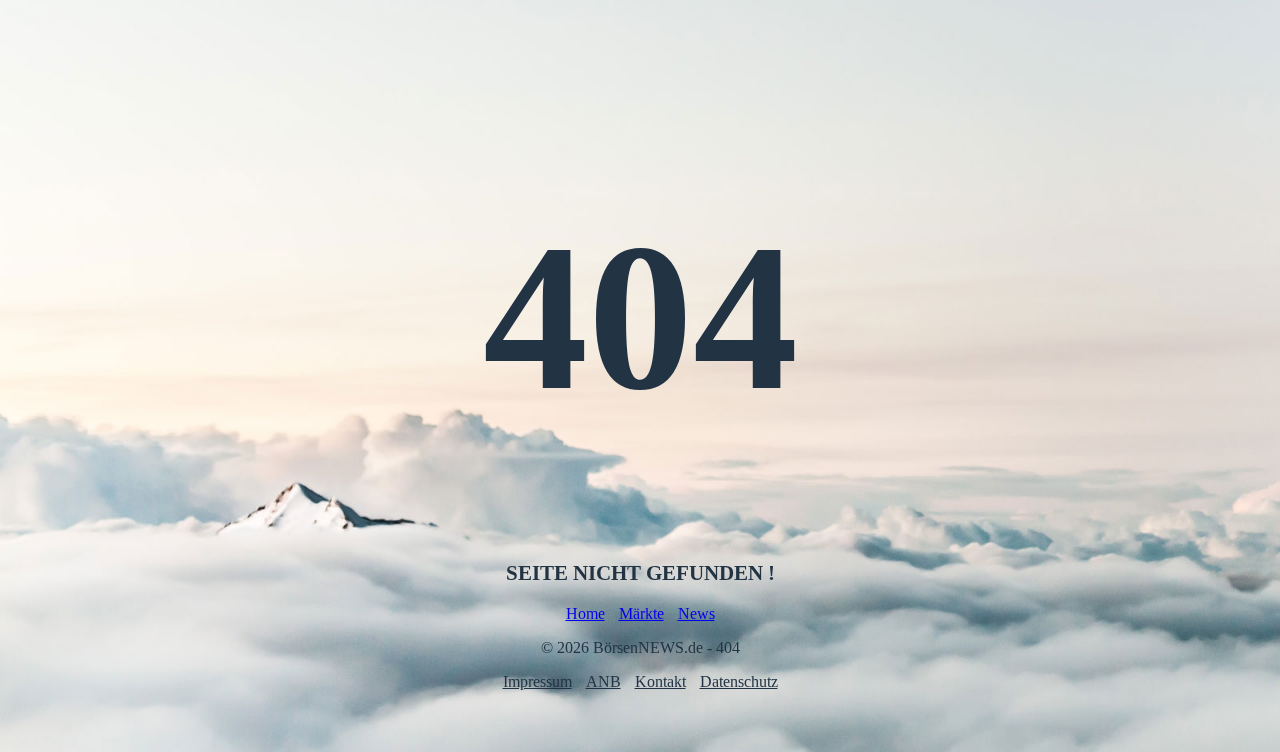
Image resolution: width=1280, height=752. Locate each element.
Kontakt (660, 681)
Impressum (537, 681)
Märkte (641, 613)
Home (585, 613)
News (696, 613)
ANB (603, 681)
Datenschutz (739, 681)
